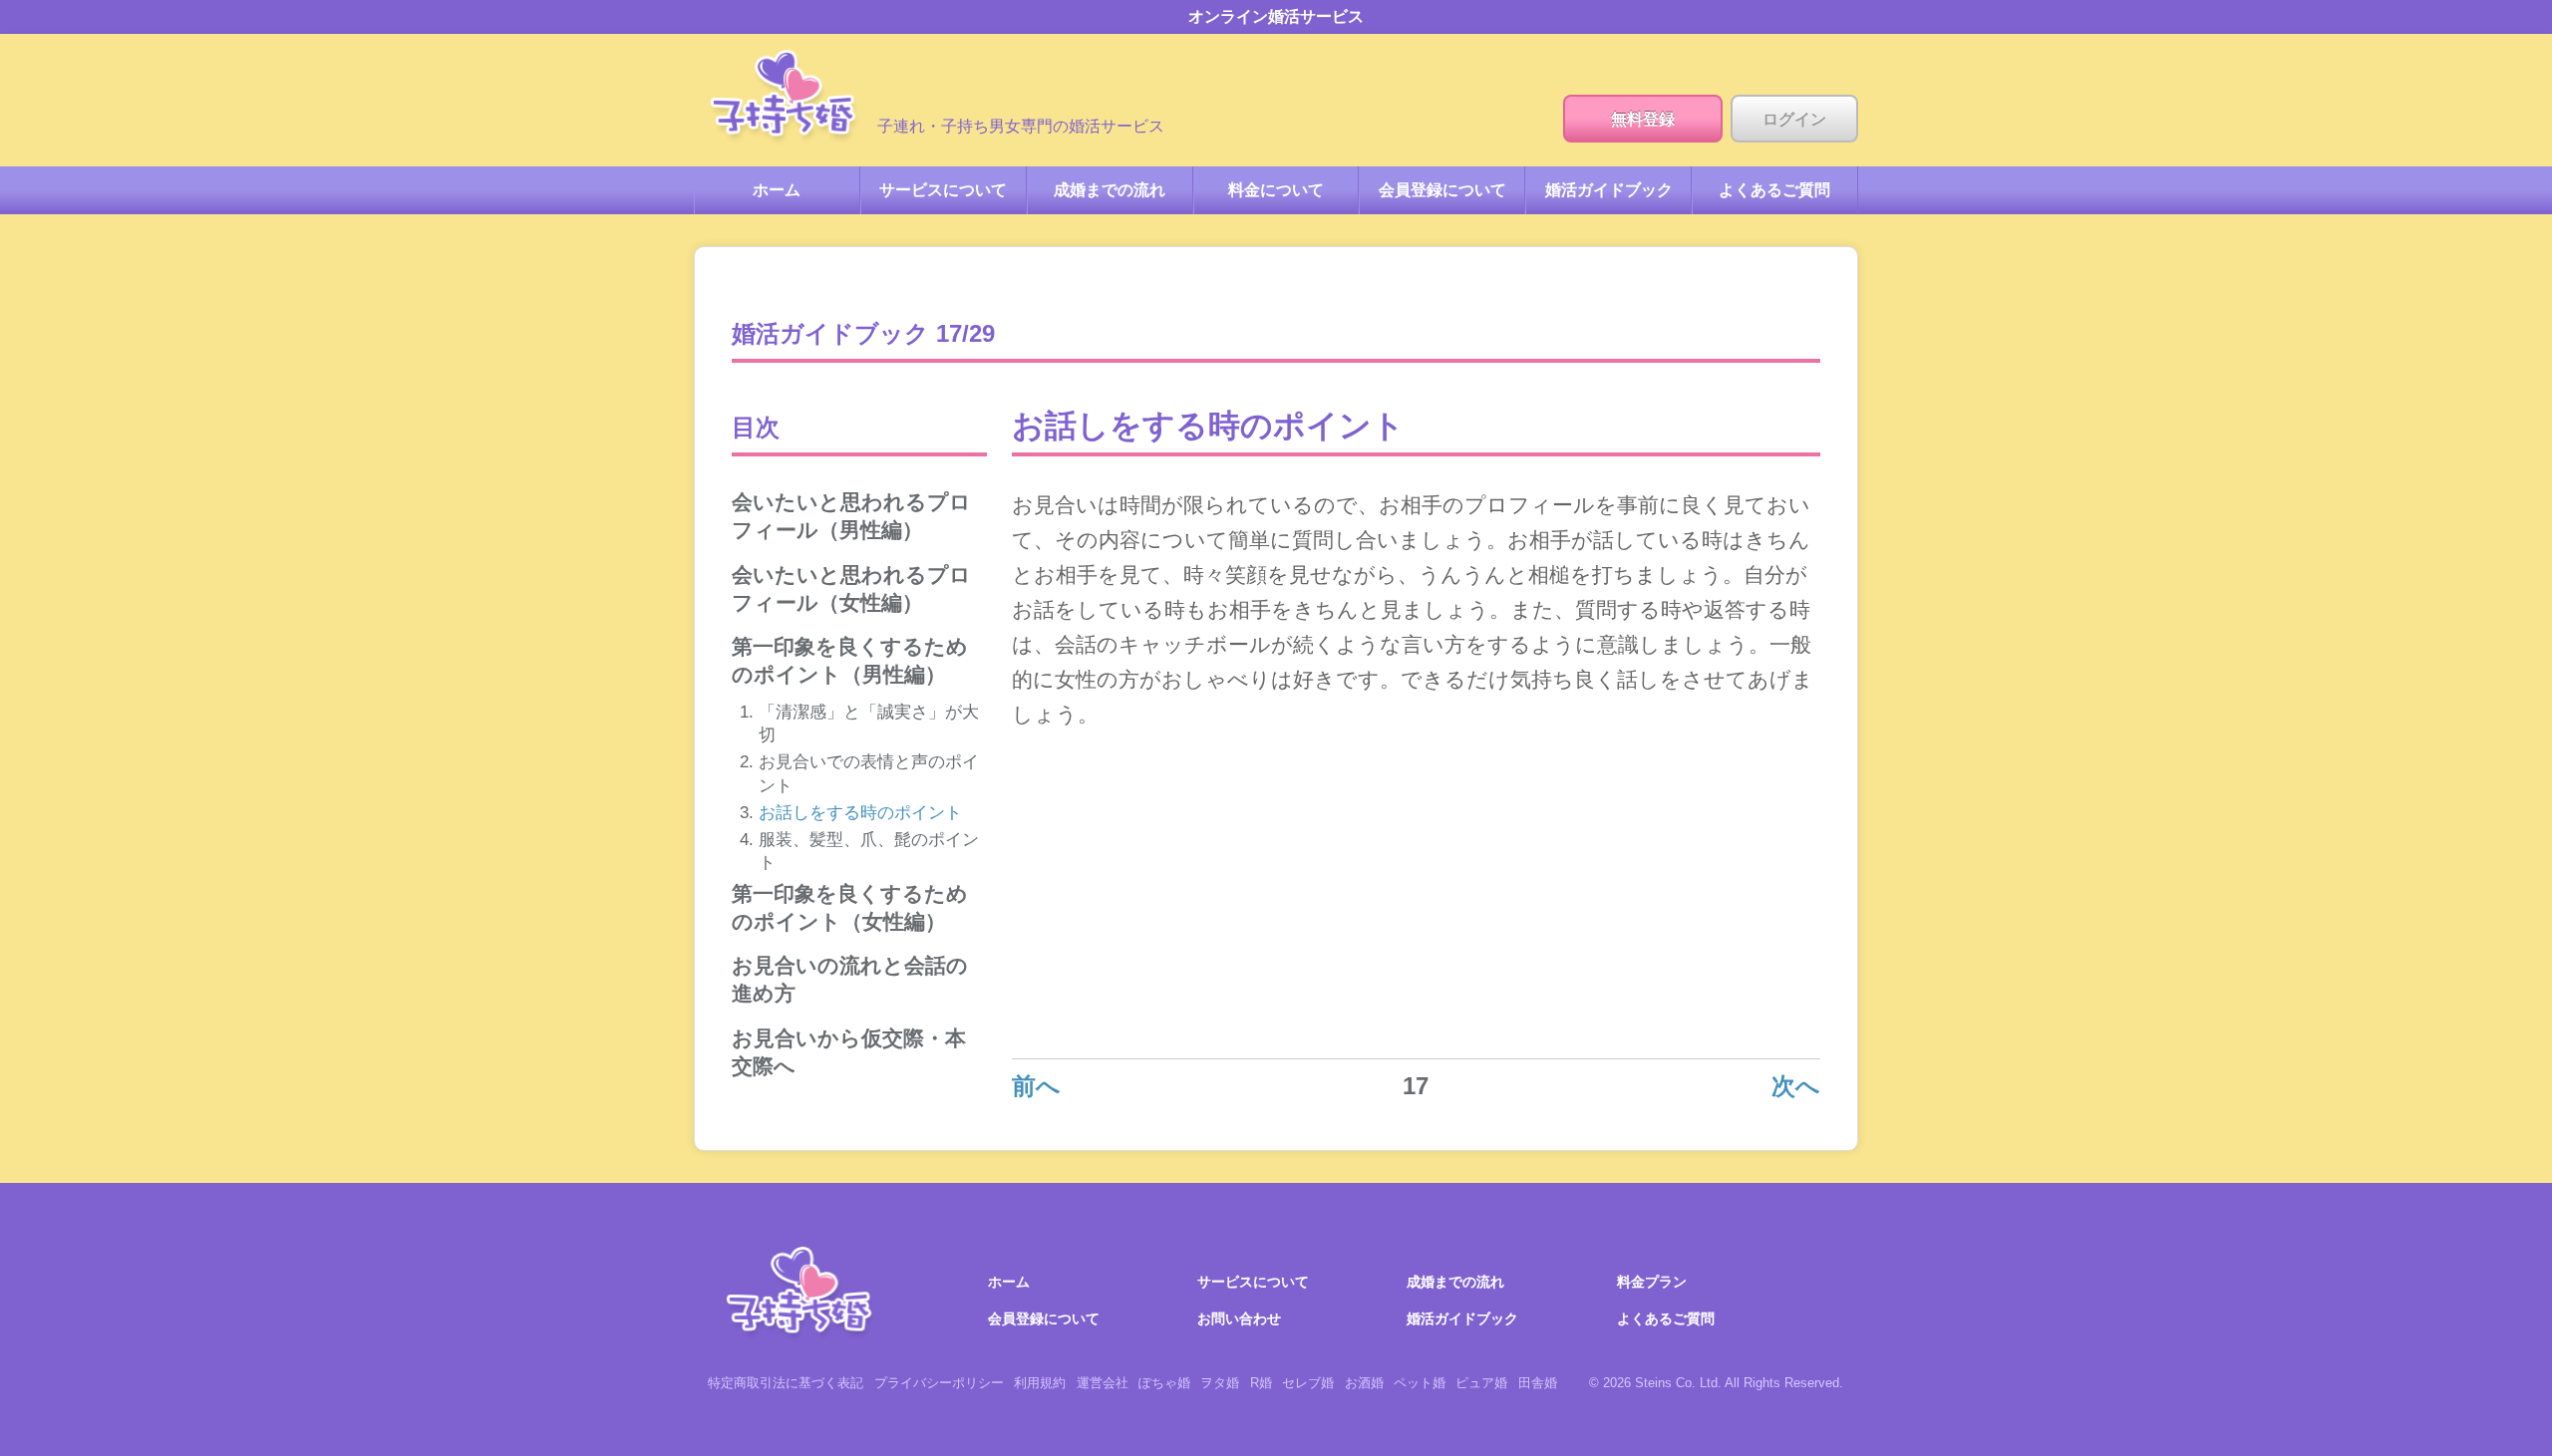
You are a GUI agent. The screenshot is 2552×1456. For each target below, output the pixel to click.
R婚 (1261, 1383)
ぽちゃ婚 (1164, 1383)
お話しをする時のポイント (860, 813)
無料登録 (1643, 119)
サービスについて (943, 190)
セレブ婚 (1308, 1383)
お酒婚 (1364, 1383)
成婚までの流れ (1110, 190)
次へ (1796, 1086)
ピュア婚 (1481, 1383)
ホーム (786, 98)
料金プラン (1652, 1282)
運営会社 (1103, 1383)
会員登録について (1442, 190)
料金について (1276, 190)
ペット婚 (1420, 1383)
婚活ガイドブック (1609, 190)
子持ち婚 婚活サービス (801, 1295)
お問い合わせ (1239, 1318)
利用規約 (1040, 1383)
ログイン (1794, 119)
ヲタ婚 (1220, 1383)
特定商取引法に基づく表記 (786, 1383)
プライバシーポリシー (939, 1383)
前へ (1036, 1086)
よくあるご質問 (1774, 190)
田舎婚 (1538, 1383)
